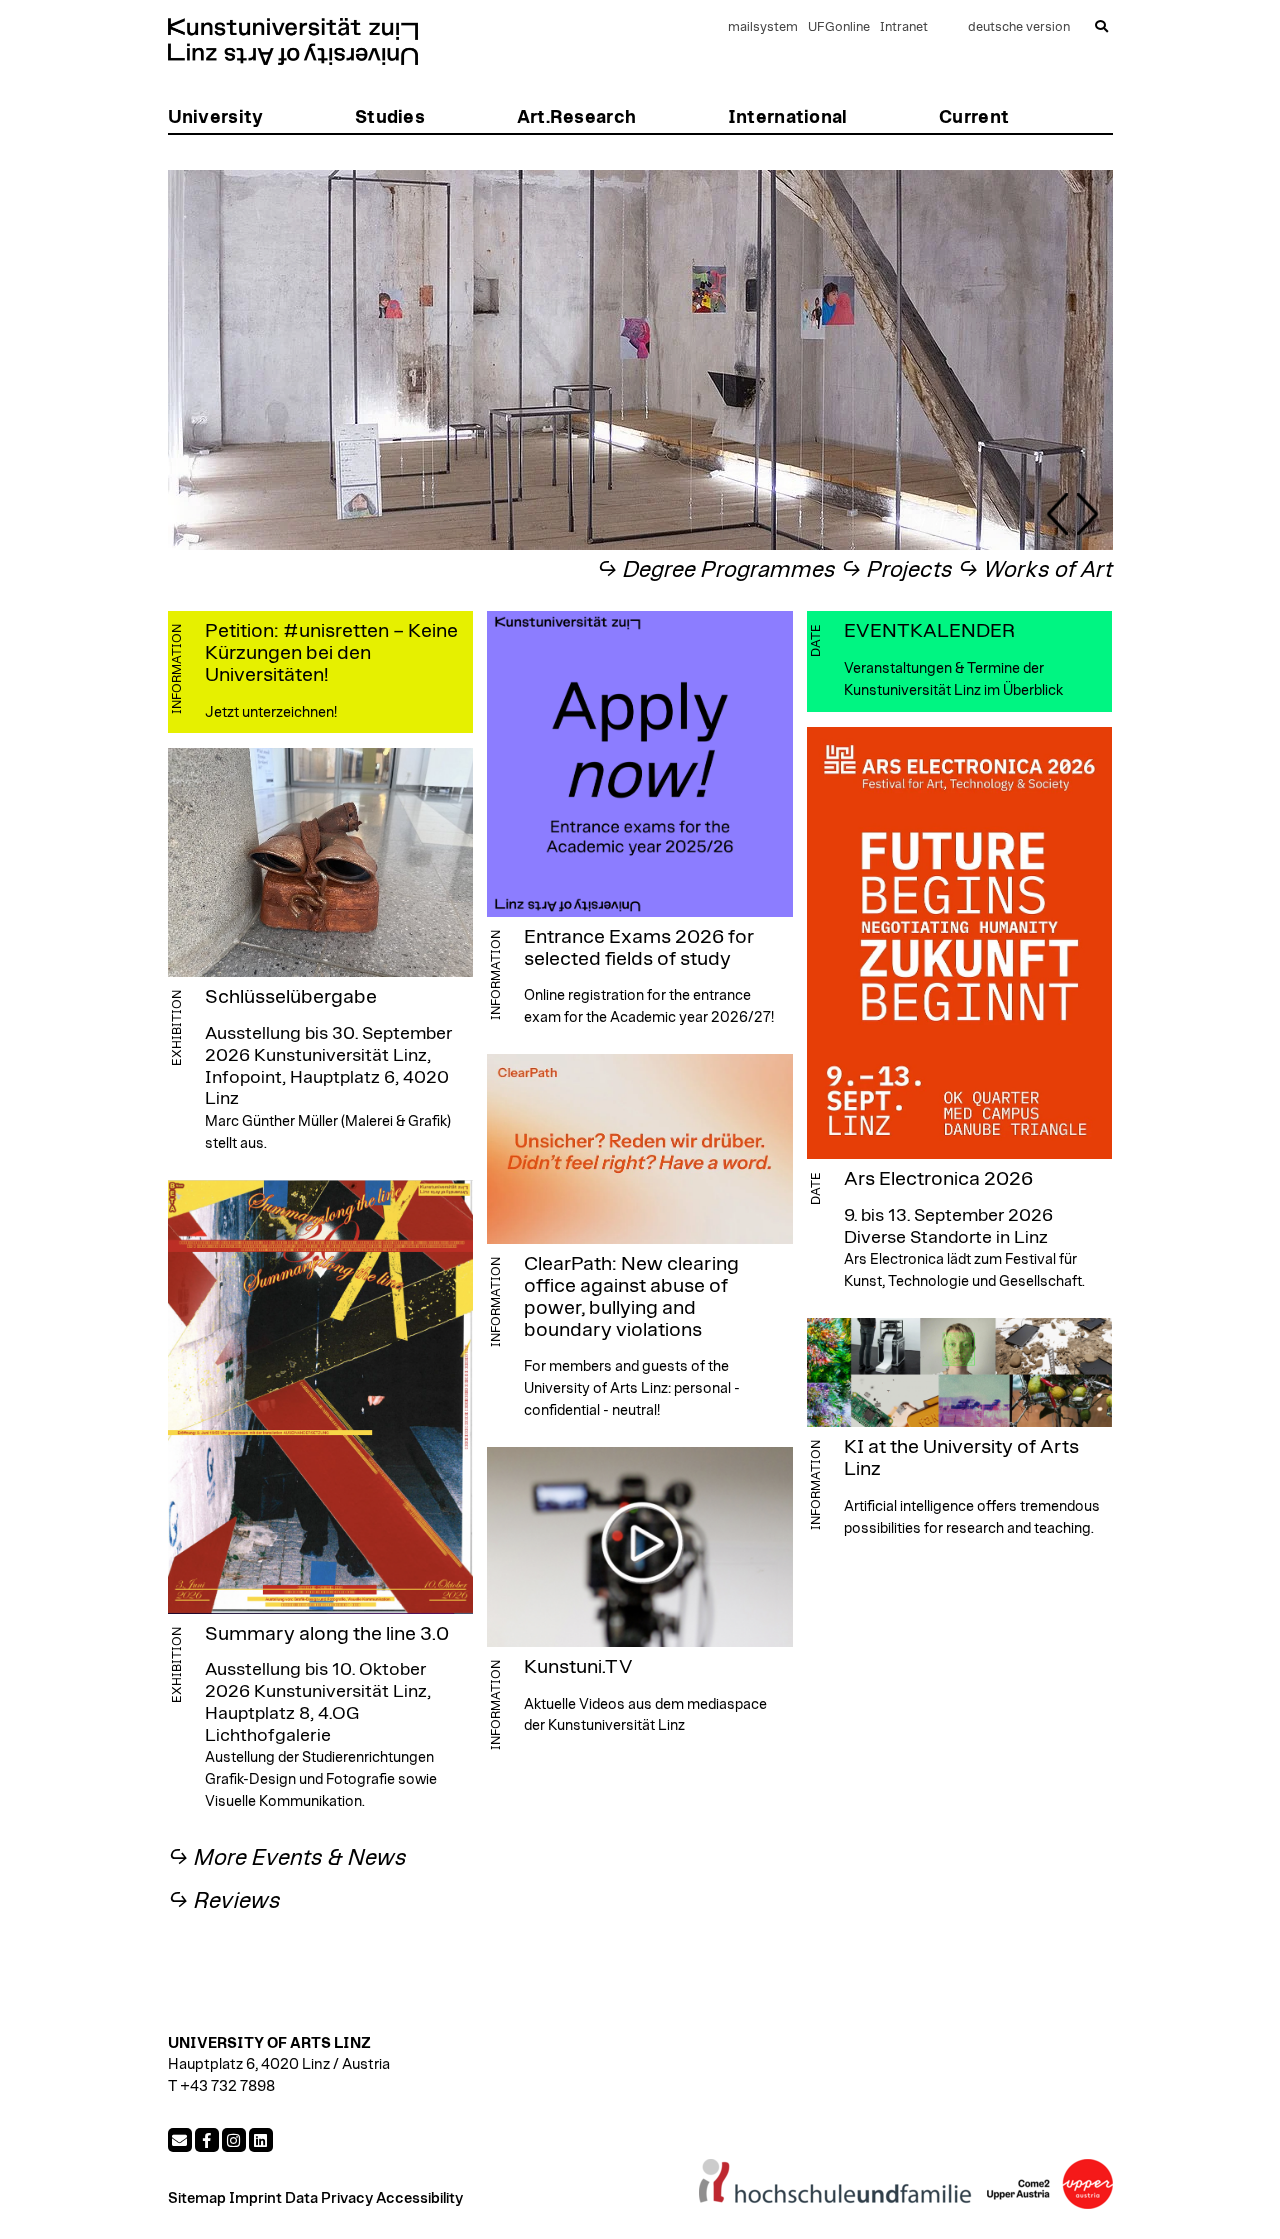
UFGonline (839, 27)
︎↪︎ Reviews (224, 1901)
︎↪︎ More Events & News (287, 1858)
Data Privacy (329, 2198)
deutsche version (1019, 27)
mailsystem (763, 27)
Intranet (904, 27)
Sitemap (197, 2198)
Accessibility (419, 2198)
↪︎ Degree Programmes (716, 570)
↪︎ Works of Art (1035, 570)
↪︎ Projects (897, 570)
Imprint (255, 2198)
